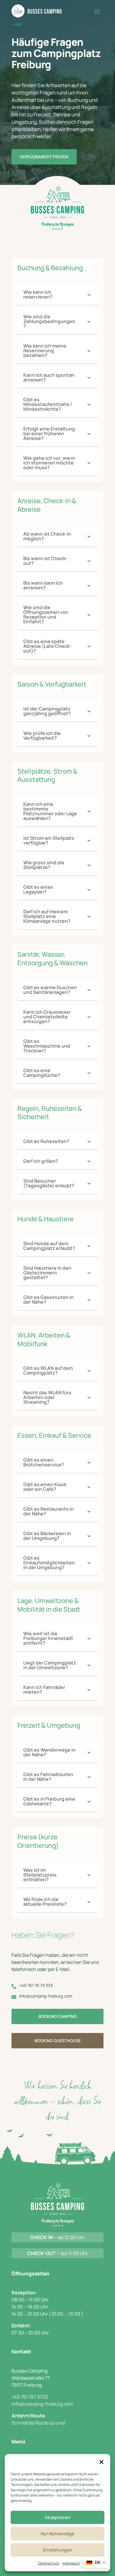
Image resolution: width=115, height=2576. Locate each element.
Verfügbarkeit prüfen (44, 157)
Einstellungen (57, 2550)
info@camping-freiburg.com (42, 2404)
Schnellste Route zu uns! (38, 2423)
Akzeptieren (57, 2517)
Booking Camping (58, 2016)
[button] (101, 2462)
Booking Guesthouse (58, 2041)
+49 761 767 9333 (30, 2397)
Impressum (71, 2563)
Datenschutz (49, 2563)
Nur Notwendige (57, 2534)
